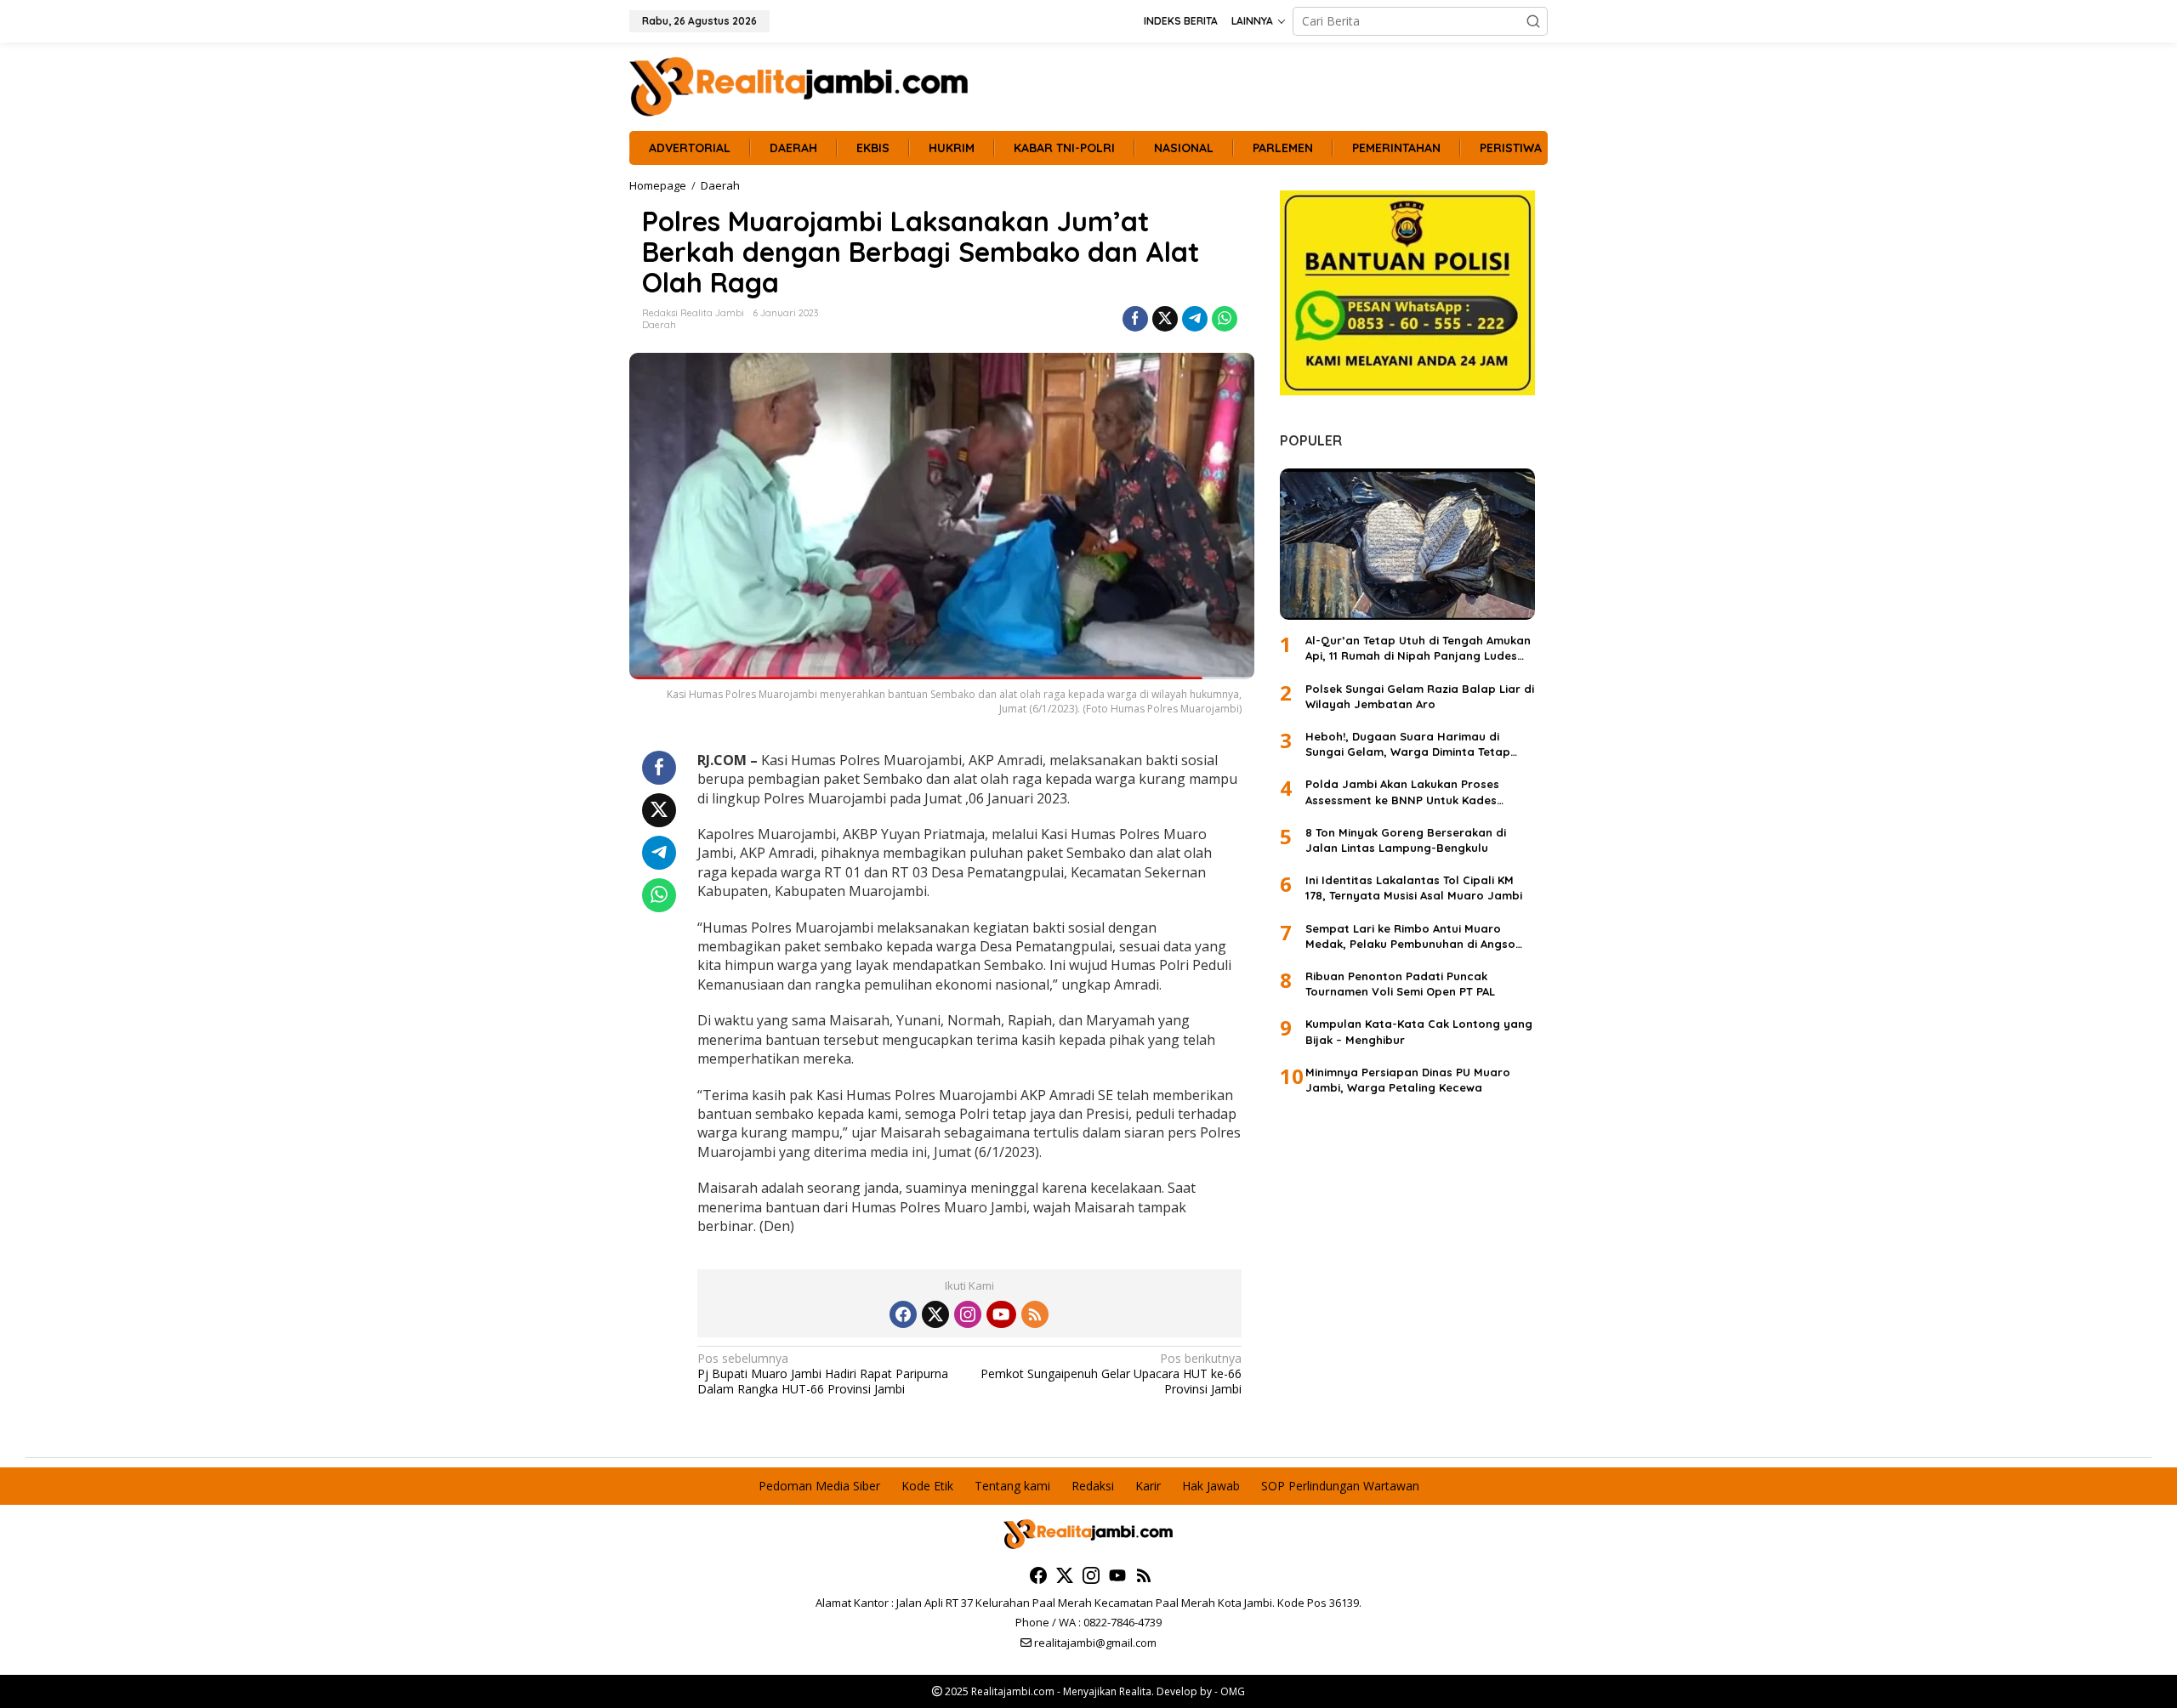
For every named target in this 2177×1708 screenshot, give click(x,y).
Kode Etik (927, 1486)
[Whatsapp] (1225, 319)
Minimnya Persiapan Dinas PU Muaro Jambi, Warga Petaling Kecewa (1408, 1080)
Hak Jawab (1211, 1486)
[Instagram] (968, 1314)
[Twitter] (935, 1314)
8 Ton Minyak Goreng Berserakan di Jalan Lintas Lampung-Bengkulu (1406, 840)
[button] (1533, 21)
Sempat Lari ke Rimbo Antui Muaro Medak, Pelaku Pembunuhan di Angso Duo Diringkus (1410, 936)
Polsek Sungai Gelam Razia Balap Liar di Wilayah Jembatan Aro (1420, 696)
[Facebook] (903, 1314)
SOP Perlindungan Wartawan (1340, 1486)
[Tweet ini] (1165, 319)
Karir (1148, 1486)
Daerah (659, 325)
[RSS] (1035, 1314)
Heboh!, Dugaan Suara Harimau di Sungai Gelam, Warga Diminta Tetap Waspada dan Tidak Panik (1408, 744)
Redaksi (1093, 1486)
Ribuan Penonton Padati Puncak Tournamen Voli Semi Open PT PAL (1400, 984)
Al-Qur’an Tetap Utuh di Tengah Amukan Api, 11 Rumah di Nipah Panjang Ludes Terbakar (1418, 648)
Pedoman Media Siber (819, 1486)
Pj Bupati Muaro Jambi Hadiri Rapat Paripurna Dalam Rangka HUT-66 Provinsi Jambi (823, 1374)
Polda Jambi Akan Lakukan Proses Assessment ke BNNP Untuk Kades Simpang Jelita (1402, 792)
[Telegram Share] (1195, 319)
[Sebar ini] (1135, 319)
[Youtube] (1001, 1314)
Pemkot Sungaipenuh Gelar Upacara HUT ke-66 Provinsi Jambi (1111, 1374)
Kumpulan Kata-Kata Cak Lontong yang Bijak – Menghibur (1419, 1031)
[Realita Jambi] (799, 85)
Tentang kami (1012, 1486)
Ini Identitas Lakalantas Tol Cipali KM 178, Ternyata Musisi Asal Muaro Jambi (1414, 888)
